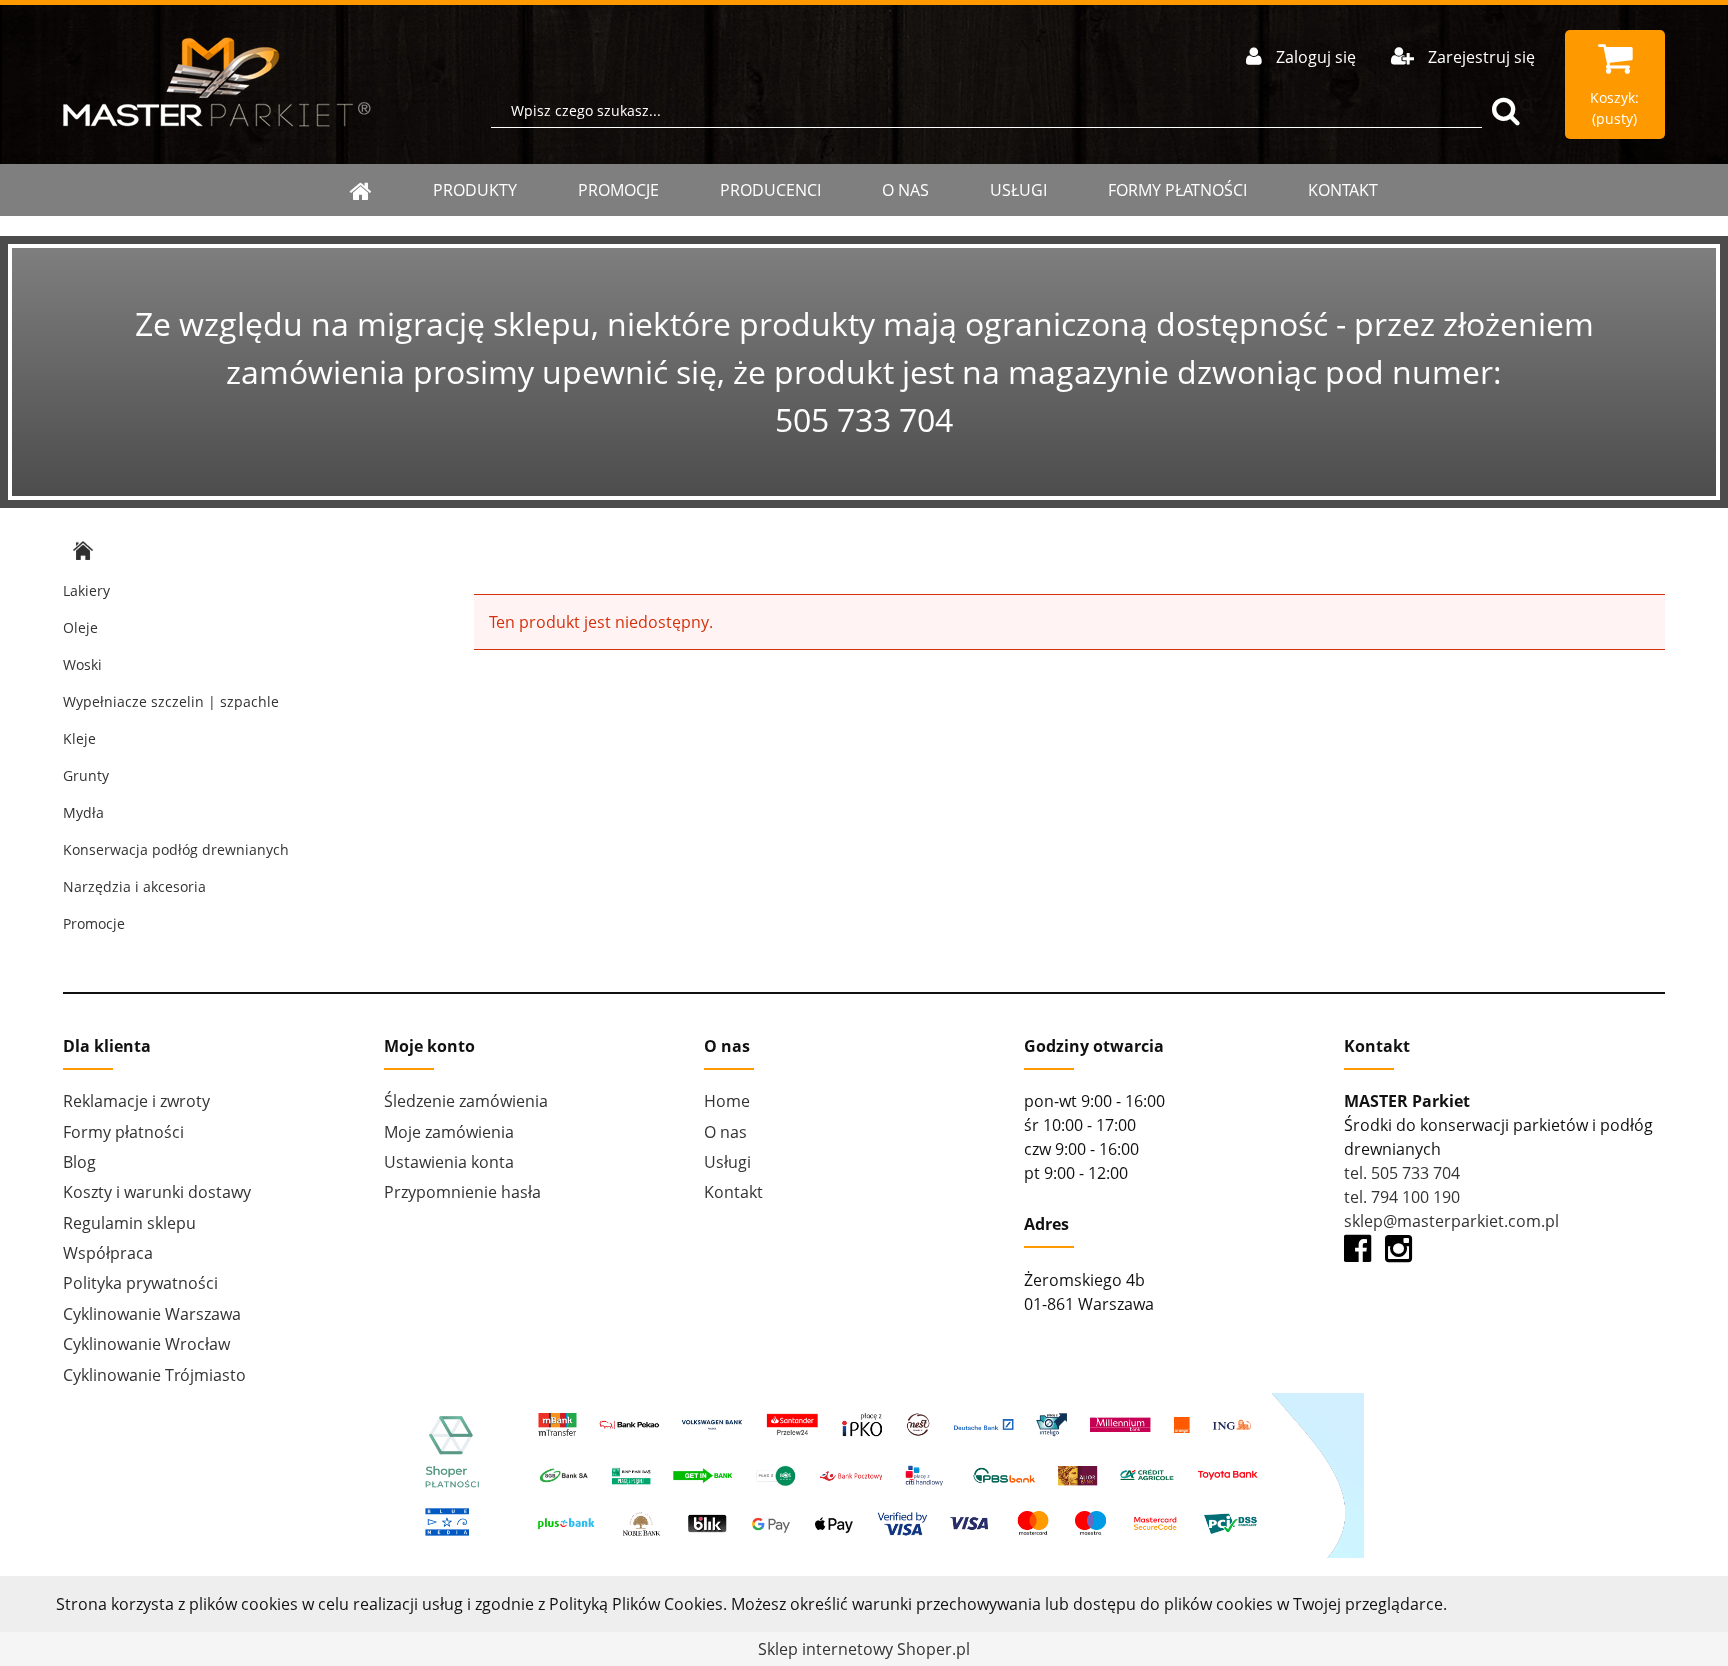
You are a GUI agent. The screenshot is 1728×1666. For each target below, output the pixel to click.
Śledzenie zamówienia (466, 1101)
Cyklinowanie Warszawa (152, 1314)
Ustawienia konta (449, 1162)
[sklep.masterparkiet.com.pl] (217, 82)
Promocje (618, 190)
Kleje (79, 738)
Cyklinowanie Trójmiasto (154, 1375)
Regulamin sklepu (129, 1223)
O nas (905, 190)
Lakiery (86, 590)
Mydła (83, 812)
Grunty (86, 775)
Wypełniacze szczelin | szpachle (171, 701)
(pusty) (1614, 108)
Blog (79, 1162)
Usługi (1018, 190)
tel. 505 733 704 (1402, 1173)
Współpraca (108, 1253)
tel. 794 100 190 (1402, 1197)
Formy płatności (1177, 190)
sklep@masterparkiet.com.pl (1451, 1221)
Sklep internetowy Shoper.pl (864, 1649)
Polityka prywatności (140, 1283)
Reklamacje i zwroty (136, 1101)
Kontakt (1343, 190)
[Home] (361, 190)
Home (727, 1101)
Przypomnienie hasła (462, 1192)
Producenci (770, 190)
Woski (82, 664)
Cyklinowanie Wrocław (146, 1344)
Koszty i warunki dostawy (157, 1192)
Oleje (80, 627)
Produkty (475, 190)
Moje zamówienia (449, 1132)
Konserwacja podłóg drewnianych (176, 849)
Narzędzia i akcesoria (134, 886)
